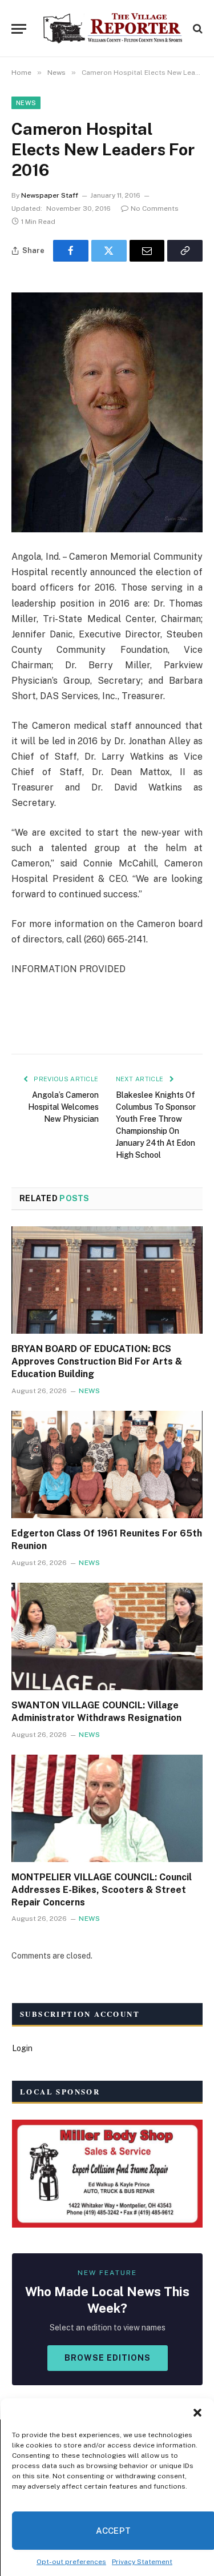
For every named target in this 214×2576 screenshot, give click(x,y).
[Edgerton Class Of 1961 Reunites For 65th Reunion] (107, 1464)
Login (22, 2048)
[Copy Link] (185, 251)
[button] (197, 2413)
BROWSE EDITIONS (108, 2358)
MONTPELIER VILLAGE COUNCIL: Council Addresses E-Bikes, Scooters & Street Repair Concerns (102, 1890)
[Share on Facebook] (71, 251)
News (26, 103)
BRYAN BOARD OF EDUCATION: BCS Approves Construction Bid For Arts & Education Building (97, 1361)
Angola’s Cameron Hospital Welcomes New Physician (63, 1107)
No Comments (155, 208)
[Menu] (19, 29)
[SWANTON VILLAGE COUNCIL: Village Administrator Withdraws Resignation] (107, 1636)
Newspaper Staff (50, 195)
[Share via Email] (147, 251)
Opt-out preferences (71, 2562)
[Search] (197, 29)
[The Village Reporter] (113, 29)
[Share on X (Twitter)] (109, 251)
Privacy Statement (142, 2562)
